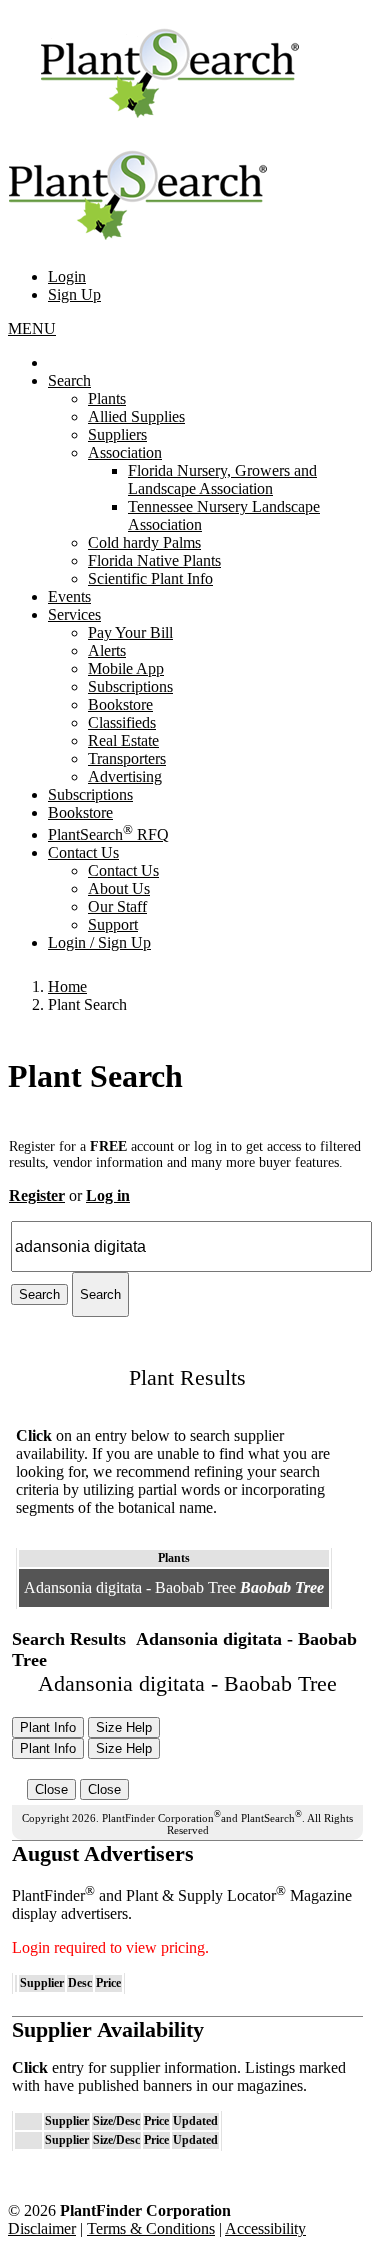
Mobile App (126, 668)
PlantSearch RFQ (108, 834)
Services (74, 614)
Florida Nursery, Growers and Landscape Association (222, 479)
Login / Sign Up (99, 942)
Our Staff (117, 906)
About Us (119, 888)
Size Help (124, 1727)
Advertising (125, 776)
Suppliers (117, 434)
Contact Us (83, 852)
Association (125, 452)
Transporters (127, 758)
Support (113, 924)
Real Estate (123, 740)
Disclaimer (42, 2228)
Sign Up (74, 294)
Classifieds (122, 722)
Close (51, 1789)
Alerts (107, 650)
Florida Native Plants (154, 560)
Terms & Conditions (151, 2228)
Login (67, 276)
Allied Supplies (136, 416)
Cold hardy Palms (144, 542)
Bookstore (120, 704)
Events (69, 596)
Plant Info (48, 1727)
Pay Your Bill (130, 632)
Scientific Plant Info (150, 578)
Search (69, 380)
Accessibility (265, 2228)
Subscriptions (130, 686)
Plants (107, 398)
